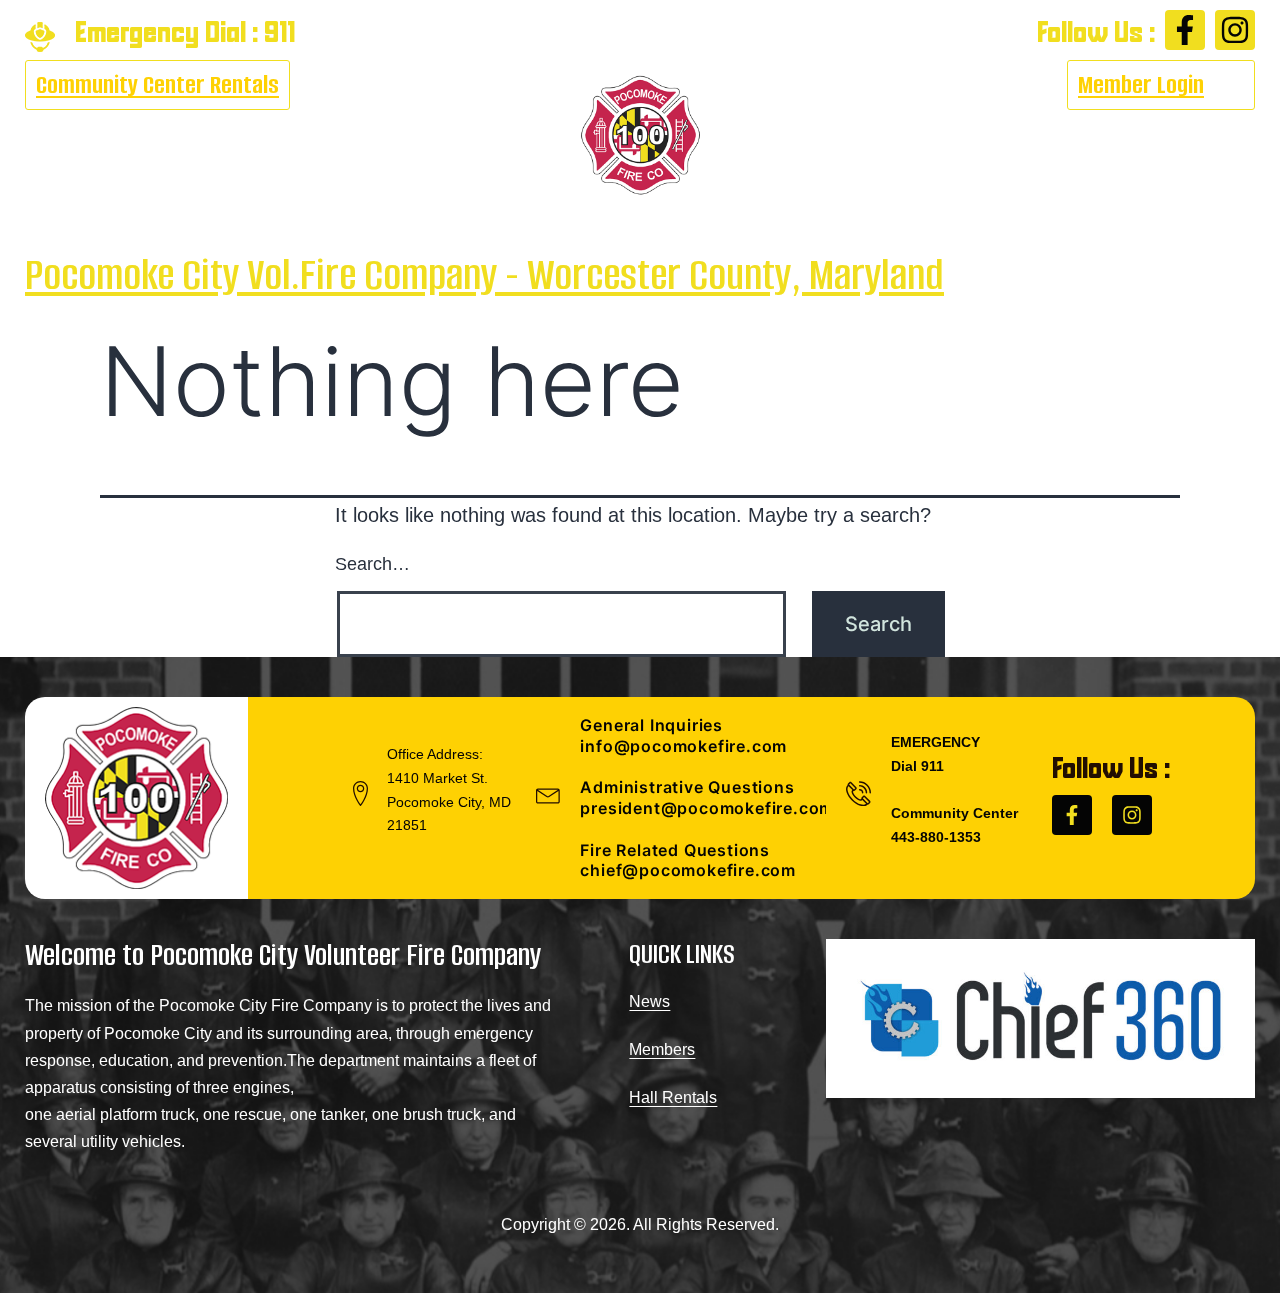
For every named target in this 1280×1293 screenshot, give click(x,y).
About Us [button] (65, 135)
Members (662, 1049)
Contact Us (1185, 135)
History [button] (812, 135)
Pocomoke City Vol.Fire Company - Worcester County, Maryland (484, 274)
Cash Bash (191, 135)
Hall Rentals (673, 1097)
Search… (372, 564)
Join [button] (915, 135)
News (649, 1001)
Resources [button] (301, 135)
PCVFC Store (1046, 135)
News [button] (410, 135)
